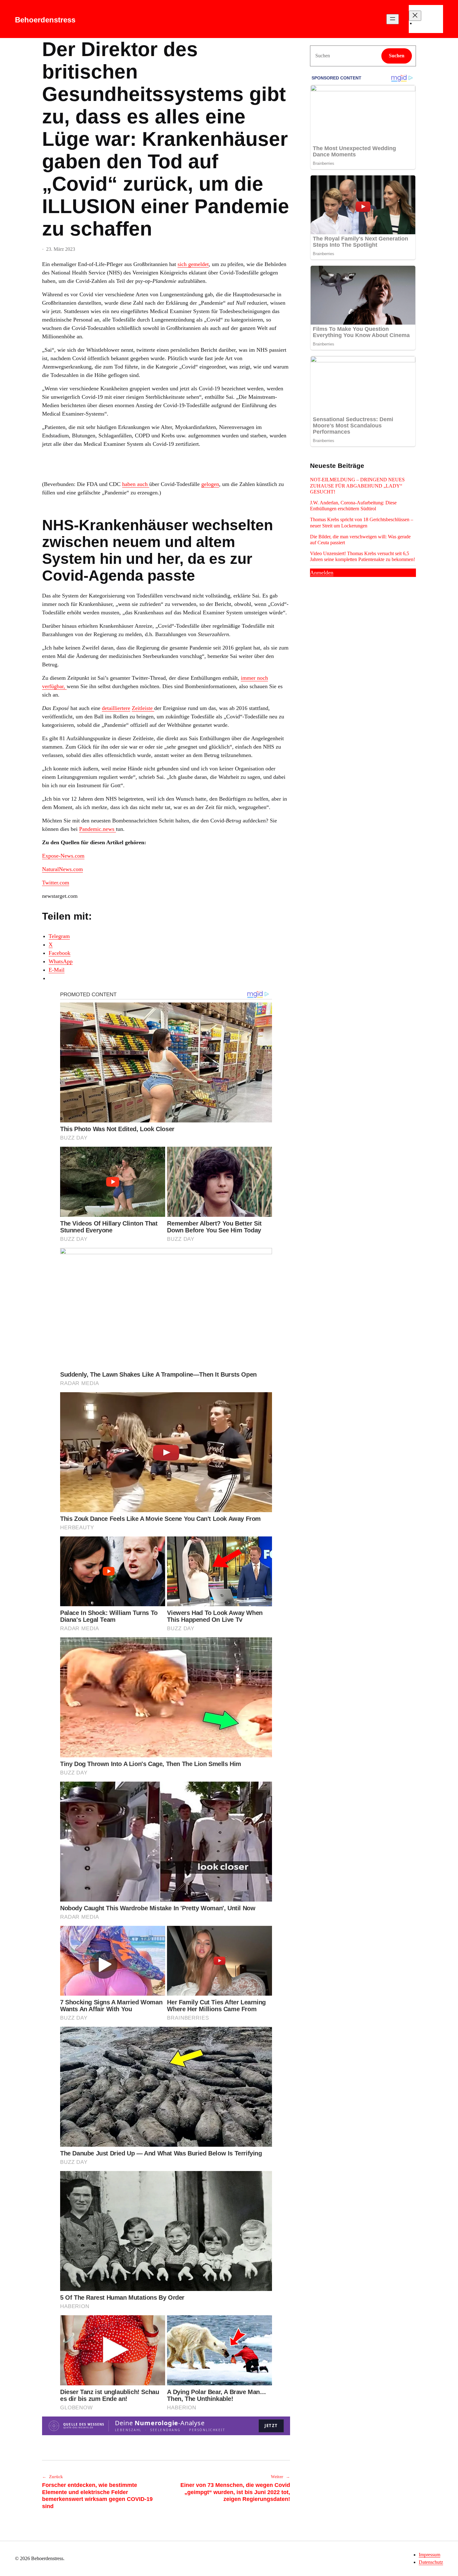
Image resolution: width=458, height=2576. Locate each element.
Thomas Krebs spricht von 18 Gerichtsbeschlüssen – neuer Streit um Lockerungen (362, 522)
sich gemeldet (193, 264)
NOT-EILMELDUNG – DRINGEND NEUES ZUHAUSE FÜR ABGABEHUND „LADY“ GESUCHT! (357, 486)
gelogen (210, 484)
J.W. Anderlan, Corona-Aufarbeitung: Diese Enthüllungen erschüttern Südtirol (353, 506)
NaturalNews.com (62, 869)
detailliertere (116, 708)
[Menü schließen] (415, 16)
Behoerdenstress (45, 20)
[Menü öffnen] (393, 19)
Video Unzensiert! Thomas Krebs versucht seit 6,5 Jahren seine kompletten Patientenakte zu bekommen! (363, 556)
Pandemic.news (98, 829)
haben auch (136, 484)
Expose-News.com (63, 856)
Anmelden (322, 573)
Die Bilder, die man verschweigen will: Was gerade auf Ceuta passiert (360, 540)
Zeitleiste (143, 708)
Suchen (397, 56)
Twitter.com (56, 883)
